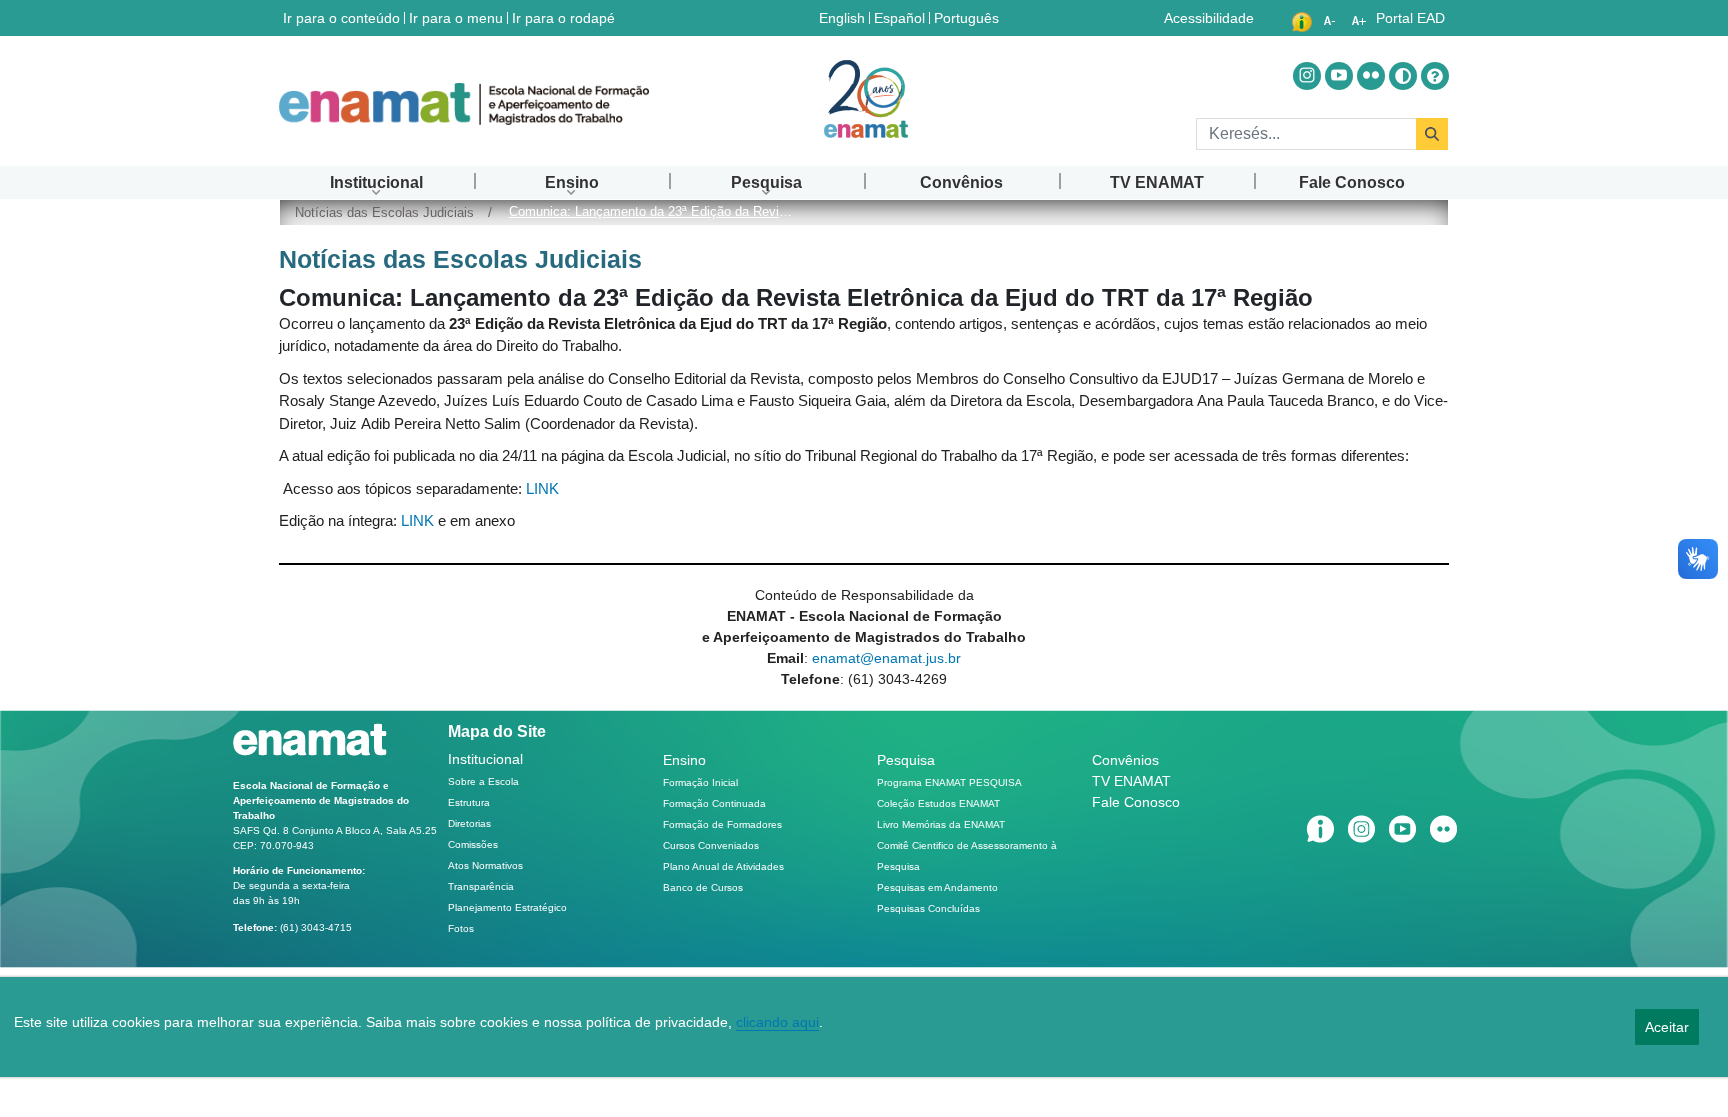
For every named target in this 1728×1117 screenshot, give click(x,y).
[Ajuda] (1435, 76)
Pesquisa (906, 760)
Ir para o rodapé (563, 18)
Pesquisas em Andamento (937, 887)
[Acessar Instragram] (1307, 76)
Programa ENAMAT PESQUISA (949, 782)
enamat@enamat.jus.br (886, 658)
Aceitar (1667, 1027)
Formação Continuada (714, 803)
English (844, 17)
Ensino (684, 760)
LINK (542, 488)
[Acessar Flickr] (1371, 76)
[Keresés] (1432, 134)
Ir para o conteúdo (341, 18)
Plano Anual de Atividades (723, 866)
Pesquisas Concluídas (928, 908)
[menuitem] (376, 182)
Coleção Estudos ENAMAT (938, 803)
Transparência (481, 886)
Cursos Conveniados (711, 845)
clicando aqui (777, 1022)
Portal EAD (1410, 18)
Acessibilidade (1209, 18)
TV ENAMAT (1131, 781)
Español (901, 17)
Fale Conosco (1136, 802)
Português (968, 17)
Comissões (473, 844)
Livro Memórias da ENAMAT (941, 824)
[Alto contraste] (1403, 76)
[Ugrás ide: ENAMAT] (464, 104)
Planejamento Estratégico (507, 907)
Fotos (461, 928)
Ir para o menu (456, 18)
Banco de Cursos (703, 887)
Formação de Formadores (722, 824)
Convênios (1125, 760)
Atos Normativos (485, 865)
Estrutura (469, 802)
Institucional (485, 759)
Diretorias (469, 823)
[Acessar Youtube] (1339, 76)
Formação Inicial (700, 782)
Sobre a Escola (483, 781)
